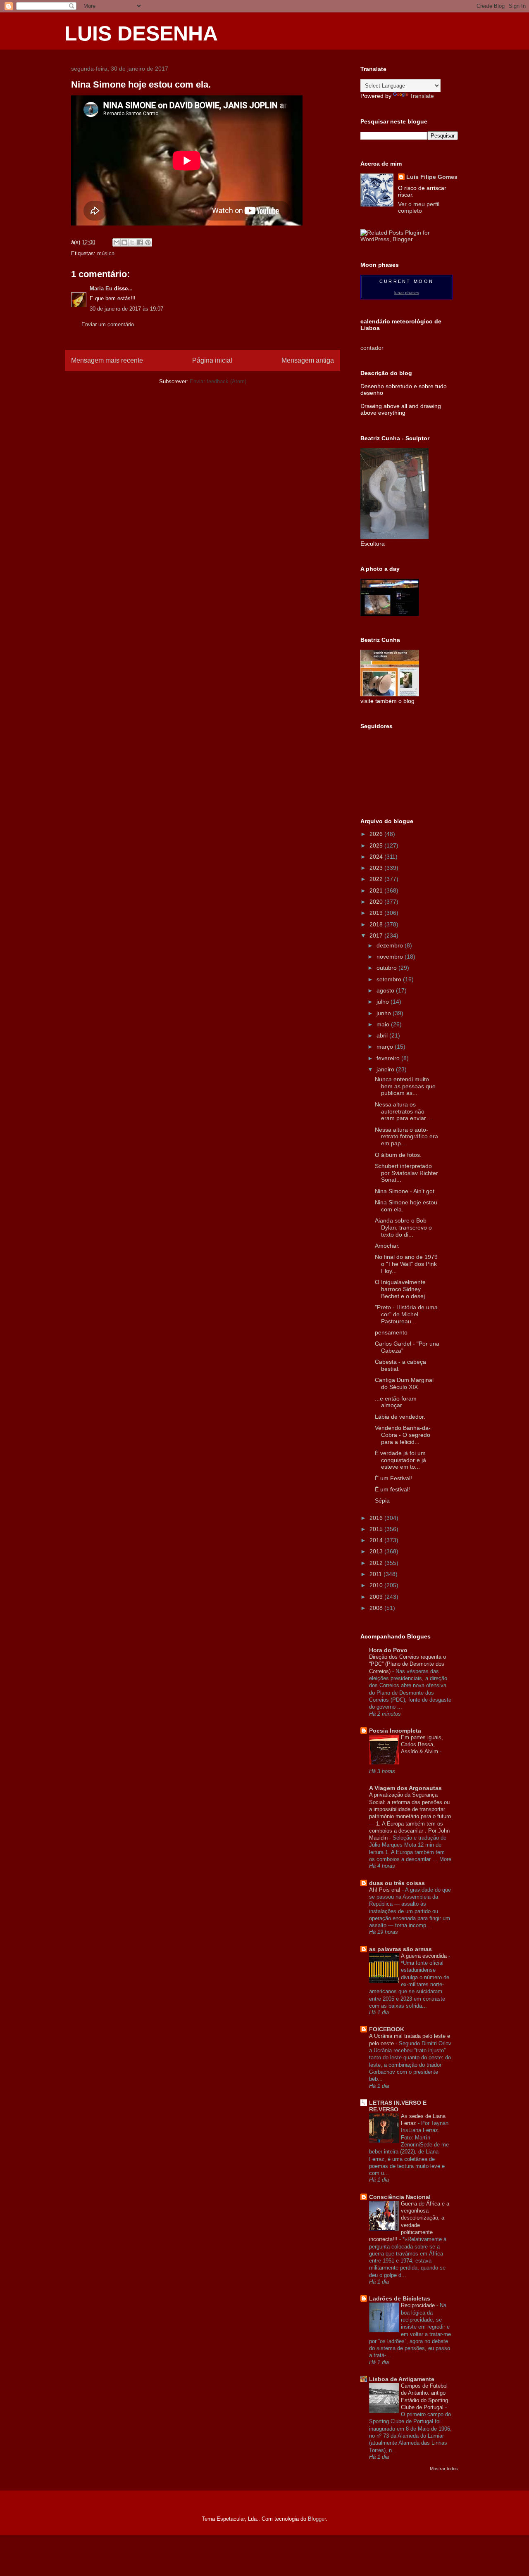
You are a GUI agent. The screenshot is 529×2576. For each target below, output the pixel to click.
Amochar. (387, 1246)
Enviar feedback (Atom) (218, 381)
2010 (377, 1585)
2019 (377, 913)
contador (372, 348)
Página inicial (212, 360)
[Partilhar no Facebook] (140, 242)
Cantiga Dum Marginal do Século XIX (404, 1383)
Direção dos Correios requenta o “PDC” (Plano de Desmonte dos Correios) (407, 1664)
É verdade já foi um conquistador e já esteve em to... (400, 1460)
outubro (387, 968)
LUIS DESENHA (141, 33)
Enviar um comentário (108, 324)
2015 (377, 1529)
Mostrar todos (444, 2469)
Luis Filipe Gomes (432, 177)
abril (383, 1035)
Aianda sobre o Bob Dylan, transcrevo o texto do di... (403, 1227)
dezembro (391, 945)
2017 (377, 935)
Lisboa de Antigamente (402, 2379)
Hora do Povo (388, 1650)
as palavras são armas (400, 1949)
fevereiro (389, 1058)
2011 (376, 1574)
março (386, 1047)
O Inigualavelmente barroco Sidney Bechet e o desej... (402, 1289)
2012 (377, 1563)
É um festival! (392, 1489)
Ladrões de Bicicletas (400, 2298)
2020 (377, 902)
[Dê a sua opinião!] (124, 242)
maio (384, 1024)
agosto (386, 990)
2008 (377, 1608)
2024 (377, 857)
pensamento (391, 1332)
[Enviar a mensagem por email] (117, 242)
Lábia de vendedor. (400, 1417)
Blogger (317, 2519)
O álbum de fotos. (398, 1155)
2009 (377, 1597)
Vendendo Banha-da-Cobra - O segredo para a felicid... (403, 1435)
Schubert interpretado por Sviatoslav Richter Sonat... (406, 1173)
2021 (377, 890)
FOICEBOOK (387, 2029)
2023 (377, 868)
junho (385, 1013)
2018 (377, 924)
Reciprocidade (419, 2305)
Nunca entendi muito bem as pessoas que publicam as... (405, 1086)
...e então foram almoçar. (396, 1402)
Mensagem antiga (308, 360)
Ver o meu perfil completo (419, 207)
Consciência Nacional (400, 2197)
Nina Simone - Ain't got (405, 1191)
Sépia (382, 1500)
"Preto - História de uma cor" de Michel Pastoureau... (406, 1314)
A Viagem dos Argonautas (405, 1788)
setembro (390, 979)
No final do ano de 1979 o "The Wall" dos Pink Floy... (406, 1264)
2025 (377, 845)
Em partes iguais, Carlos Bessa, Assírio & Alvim (422, 1745)
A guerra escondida (425, 1956)
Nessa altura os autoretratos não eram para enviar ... (404, 1111)
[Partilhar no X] (132, 242)
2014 (377, 1540)
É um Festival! (393, 1478)
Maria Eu (101, 288)
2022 (377, 879)
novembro (391, 957)
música (106, 253)
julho (384, 1002)
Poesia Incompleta (395, 1731)
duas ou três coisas (397, 1883)
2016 (377, 1518)
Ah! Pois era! (386, 1890)
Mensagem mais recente (107, 360)
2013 (377, 1551)
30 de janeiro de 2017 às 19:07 (126, 309)
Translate (422, 96)
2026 (377, 834)
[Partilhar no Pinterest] (148, 242)
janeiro (386, 1069)
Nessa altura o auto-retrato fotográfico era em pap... (406, 1137)
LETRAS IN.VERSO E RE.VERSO (398, 2106)
